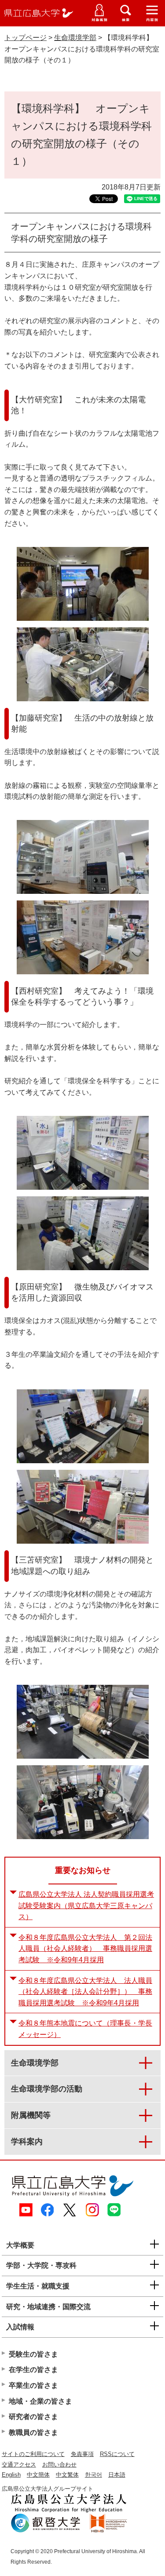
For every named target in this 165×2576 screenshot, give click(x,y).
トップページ (26, 38)
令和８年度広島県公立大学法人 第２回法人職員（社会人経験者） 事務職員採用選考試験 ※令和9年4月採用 (85, 1949)
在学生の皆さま (33, 2370)
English (11, 2475)
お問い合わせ (59, 2465)
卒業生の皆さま (33, 2385)
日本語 (117, 2475)
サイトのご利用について (33, 2454)
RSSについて (117, 2454)
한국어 (93, 2475)
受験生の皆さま (33, 2354)
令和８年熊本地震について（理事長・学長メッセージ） (85, 2029)
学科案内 (27, 2142)
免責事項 (82, 2454)
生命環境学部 (75, 38)
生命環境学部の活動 (47, 2089)
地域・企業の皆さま (40, 2401)
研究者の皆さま (33, 2417)
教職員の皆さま (33, 2432)
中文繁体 (67, 2475)
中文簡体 (38, 2475)
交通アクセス (19, 2465)
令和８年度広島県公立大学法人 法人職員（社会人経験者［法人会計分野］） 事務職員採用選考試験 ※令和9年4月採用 (85, 1992)
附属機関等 (31, 2115)
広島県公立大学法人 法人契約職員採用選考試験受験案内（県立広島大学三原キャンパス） (86, 1906)
